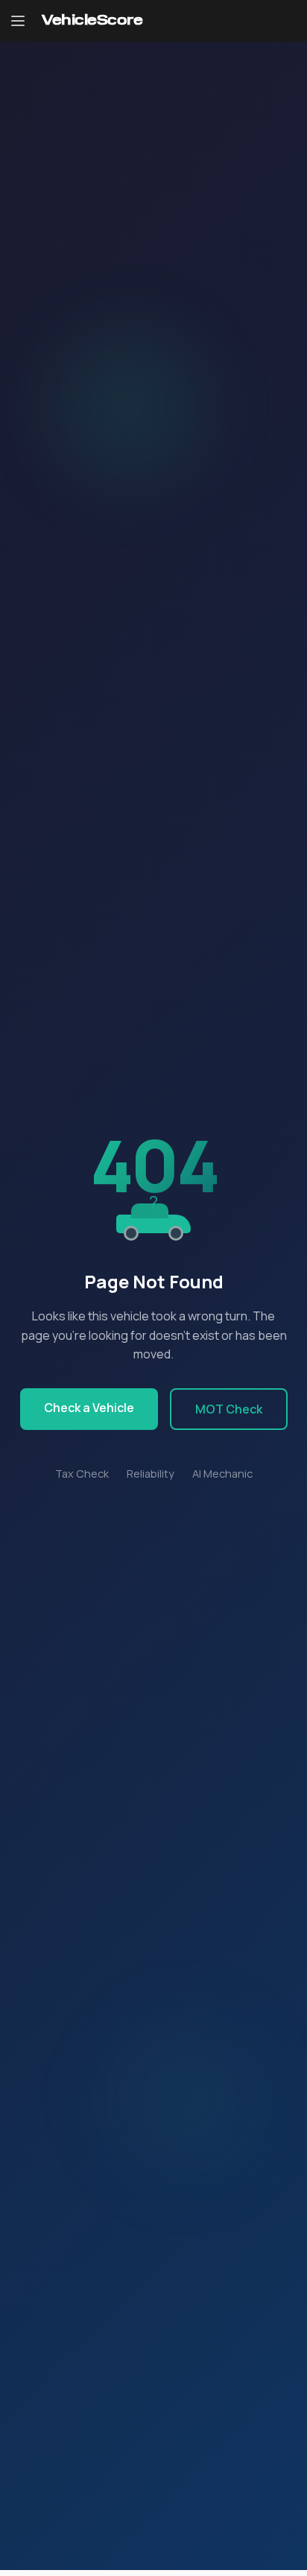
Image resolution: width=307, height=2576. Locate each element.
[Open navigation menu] (18, 21)
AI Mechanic (222, 1474)
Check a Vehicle (89, 1408)
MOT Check (229, 1409)
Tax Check (82, 1474)
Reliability (151, 1474)
